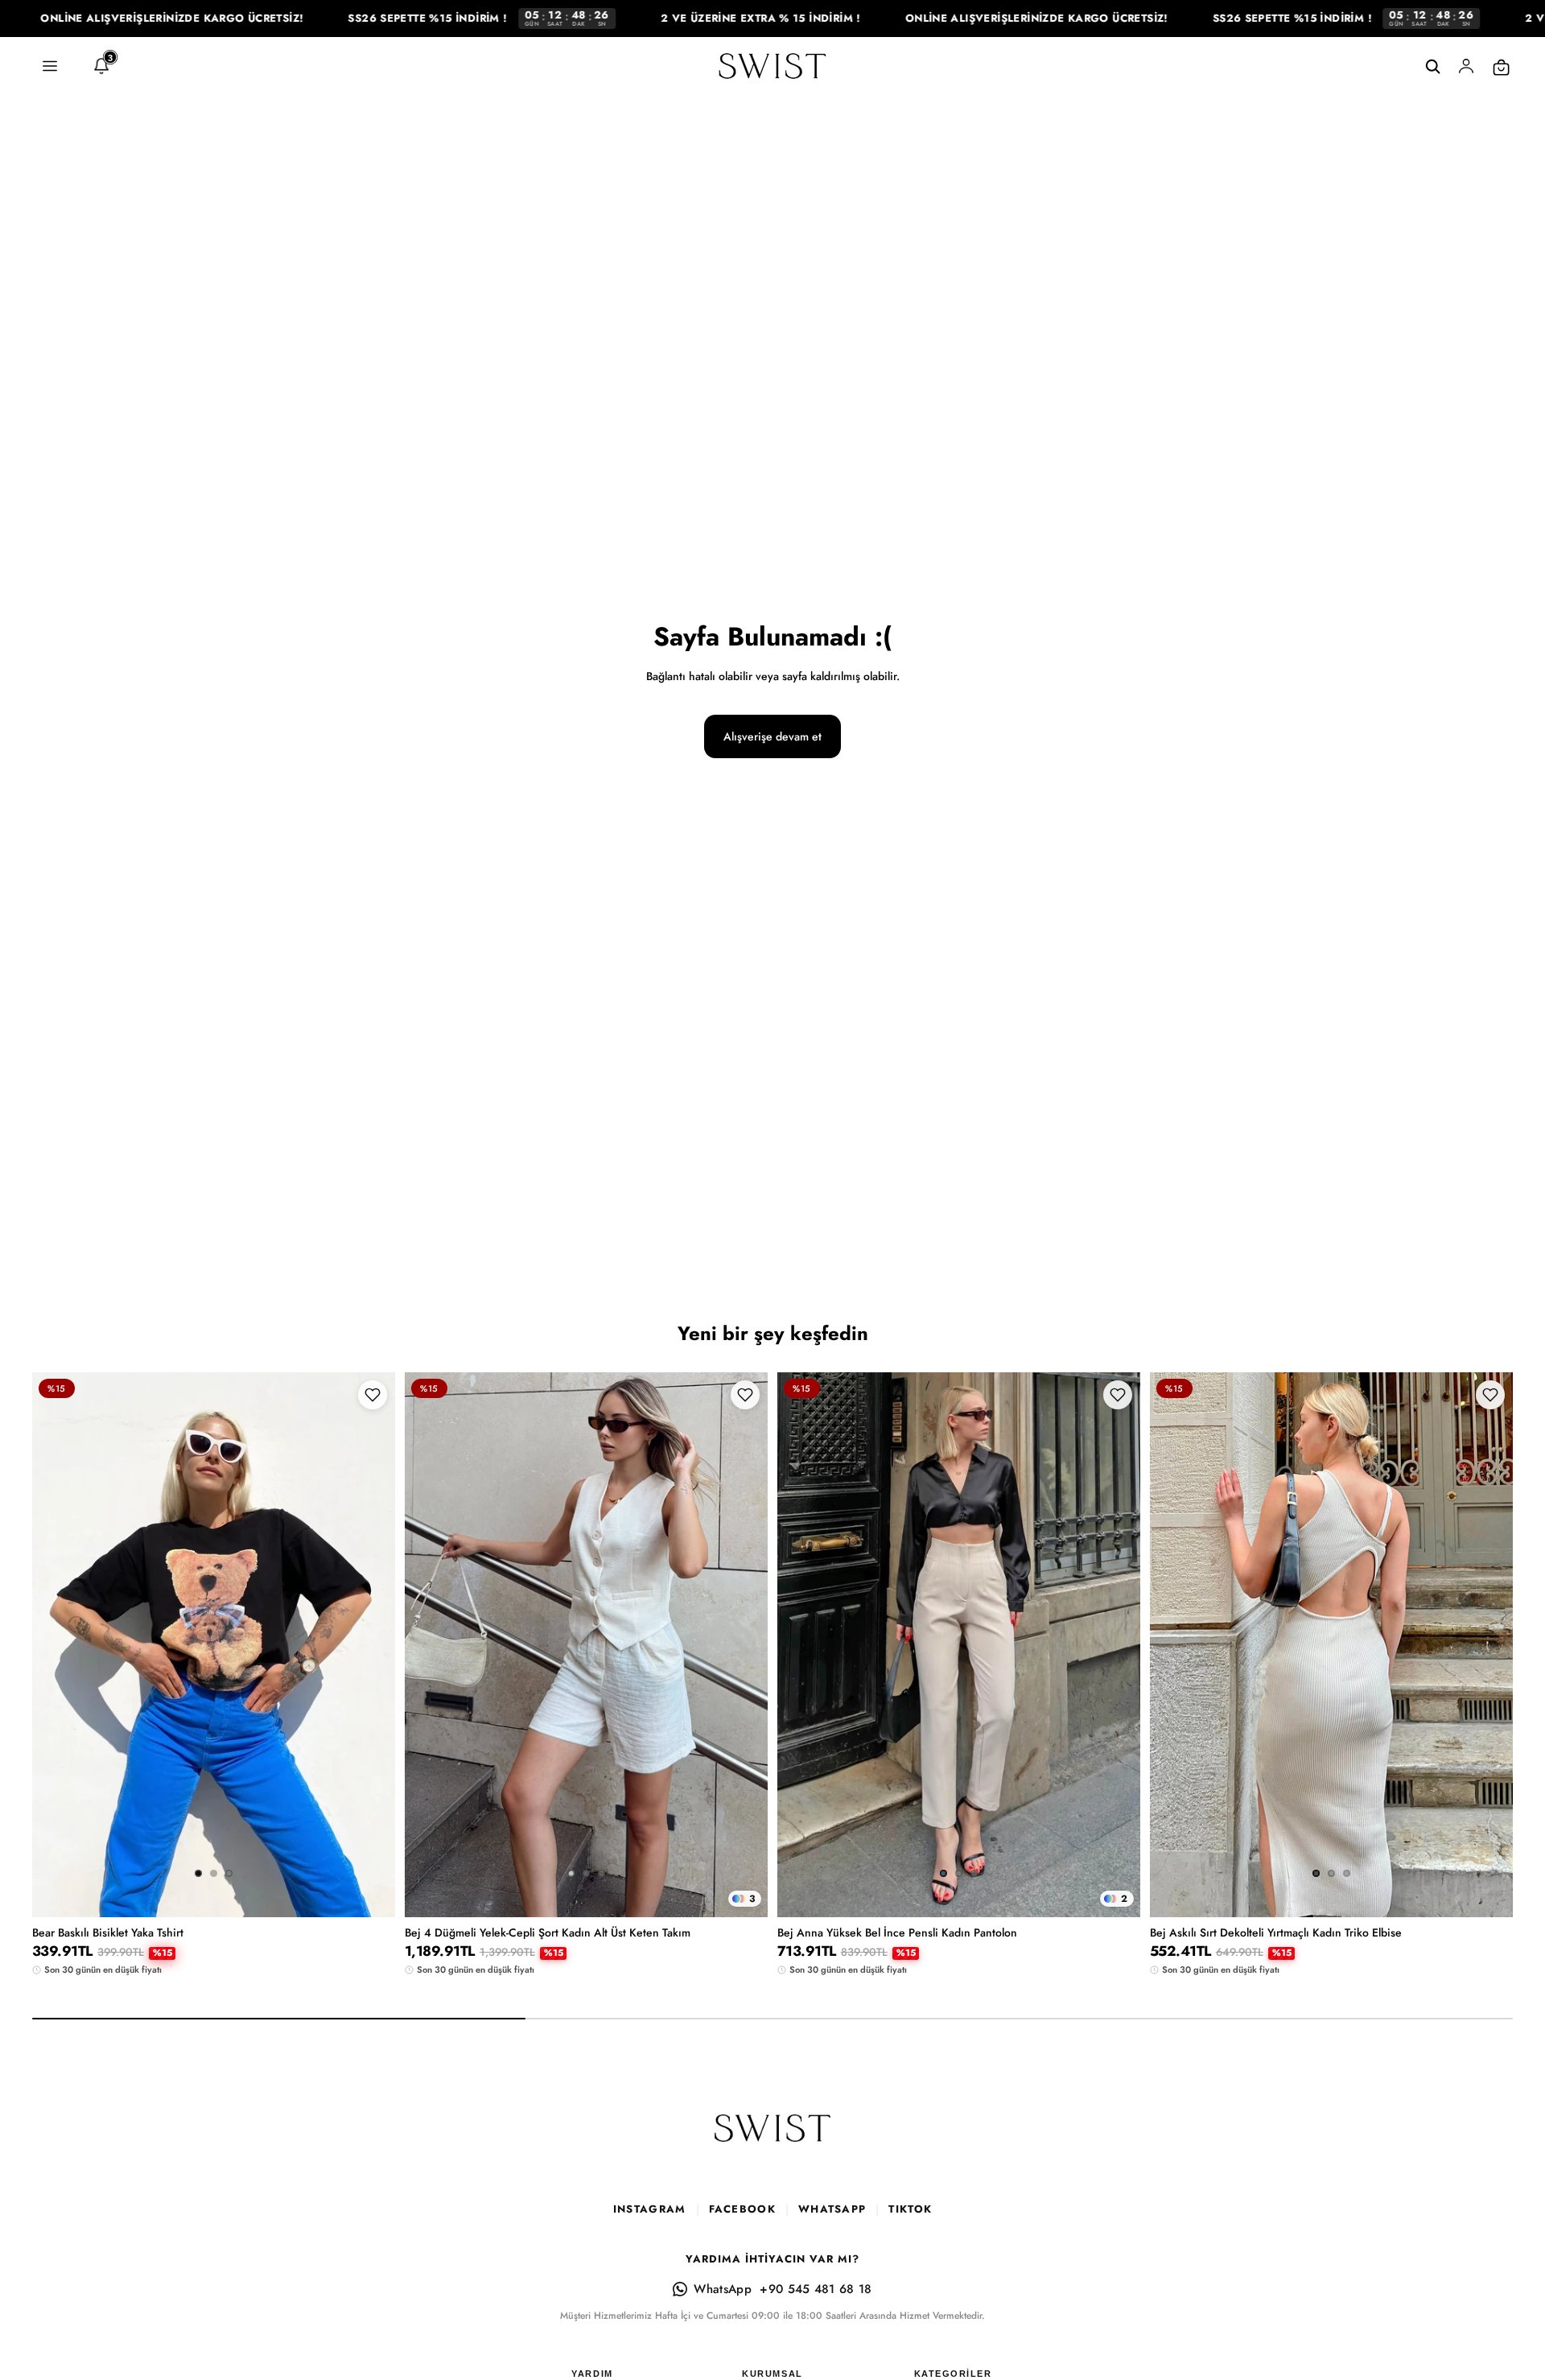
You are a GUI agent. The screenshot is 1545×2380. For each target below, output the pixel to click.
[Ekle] (1488, 1868)
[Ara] (1432, 67)
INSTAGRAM (650, 2209)
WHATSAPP (832, 2209)
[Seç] (370, 1868)
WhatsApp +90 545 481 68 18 (783, 2289)
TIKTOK (910, 2209)
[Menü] (50, 67)
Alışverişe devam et (772, 736)
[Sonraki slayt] (371, 1645)
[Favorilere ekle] (373, 1395)
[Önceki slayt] (56, 1645)
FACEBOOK (742, 2209)
